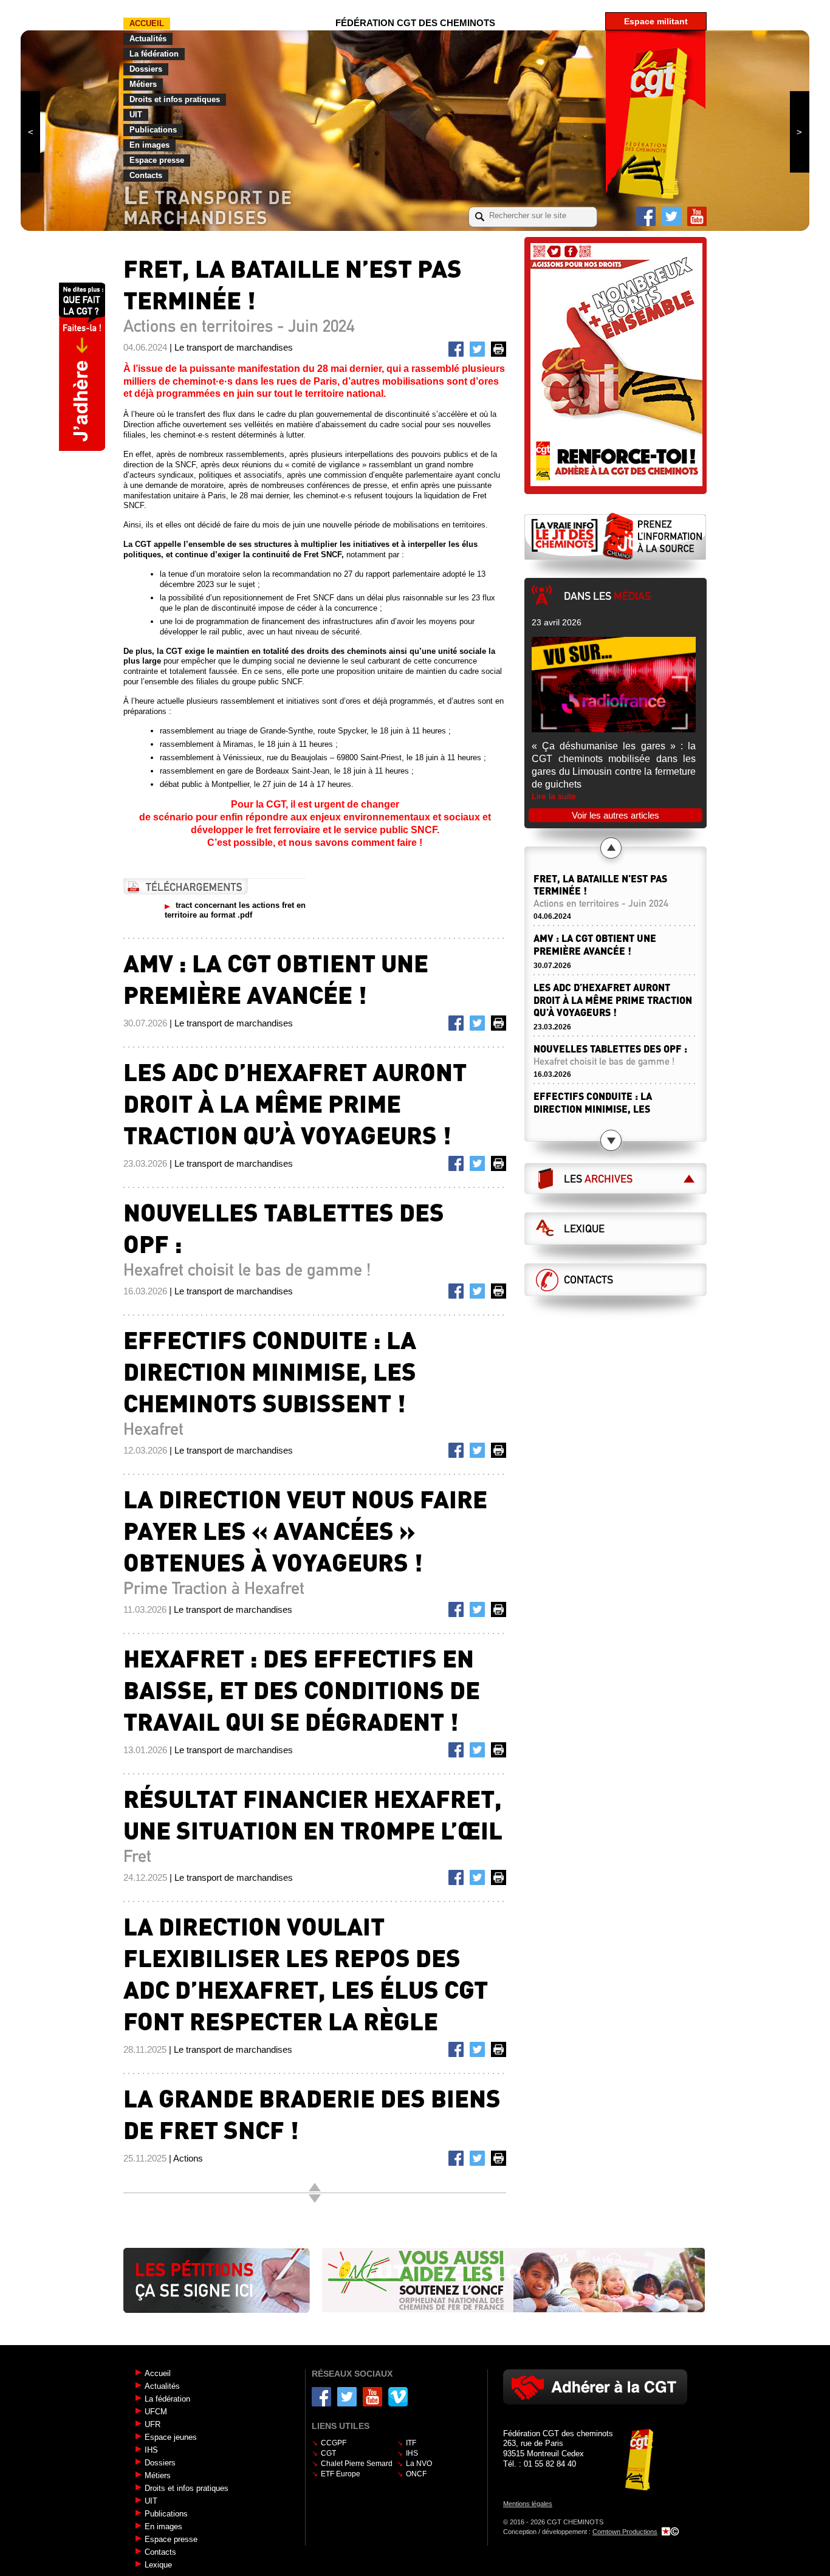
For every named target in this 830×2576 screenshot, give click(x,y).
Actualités (148, 39)
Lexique (584, 1229)
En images (149, 145)
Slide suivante (800, 132)
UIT (136, 115)
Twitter (671, 216)
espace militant (656, 21)
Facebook (646, 216)
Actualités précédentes (611, 848)
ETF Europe (341, 2474)
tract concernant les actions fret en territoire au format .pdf (235, 910)
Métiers (143, 84)
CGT (328, 2453)
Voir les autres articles (616, 815)
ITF (411, 2443)
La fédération (154, 54)
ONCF (416, 2474)
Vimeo (398, 2397)
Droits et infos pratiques (175, 99)
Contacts (146, 175)
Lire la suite (554, 796)
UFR (153, 2424)
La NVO (419, 2464)
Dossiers (146, 69)
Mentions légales (528, 2504)
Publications (153, 130)
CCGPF (334, 2443)
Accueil (147, 23)
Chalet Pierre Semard (357, 2464)
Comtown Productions (625, 2532)
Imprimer (501, 351)
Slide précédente (30, 132)
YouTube (697, 216)
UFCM (156, 2412)
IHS (151, 2450)
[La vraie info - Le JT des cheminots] (616, 536)
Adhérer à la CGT (595, 2387)
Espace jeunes (171, 2437)
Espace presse (157, 160)
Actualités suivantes (611, 1140)
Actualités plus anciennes (315, 2199)
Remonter (315, 2187)
